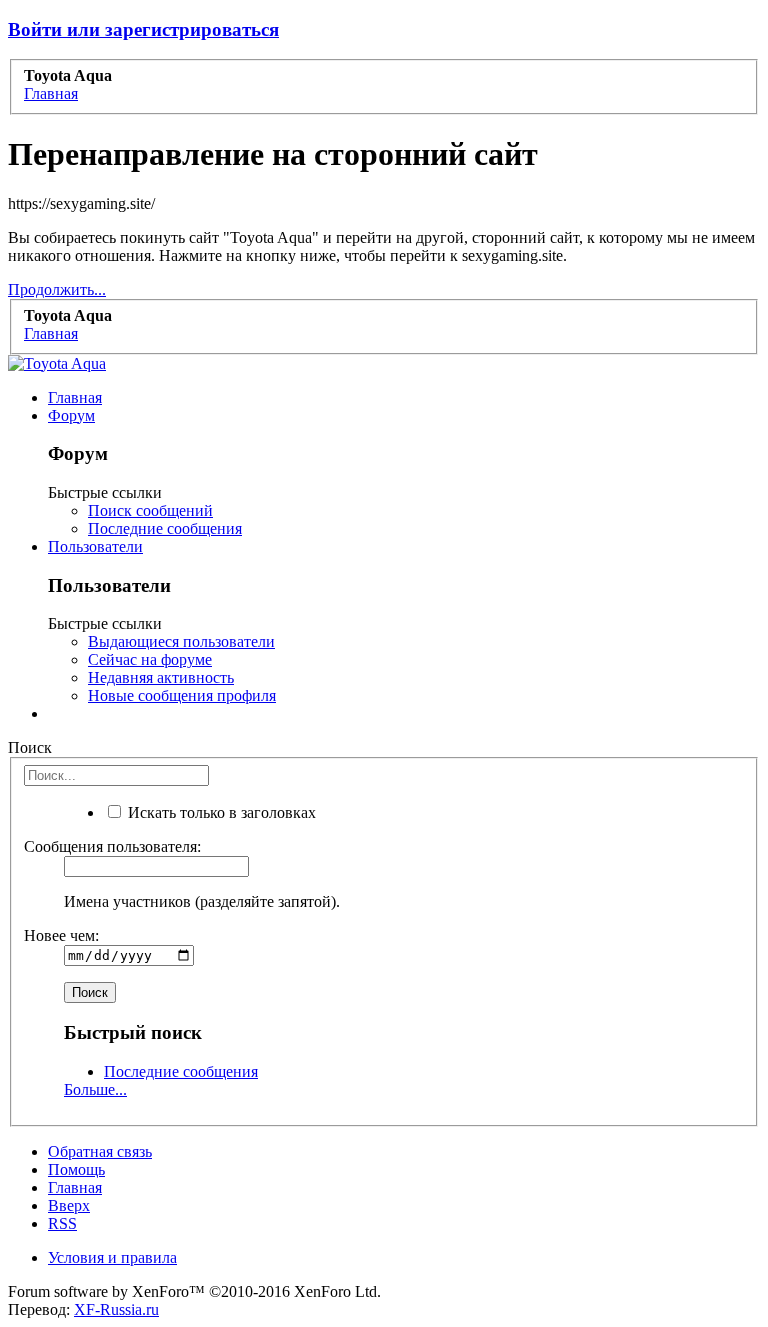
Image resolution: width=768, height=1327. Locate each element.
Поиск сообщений (150, 510)
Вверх (69, 1205)
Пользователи (95, 546)
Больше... (95, 1089)
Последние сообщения (165, 528)
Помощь (76, 1169)
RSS (62, 1223)
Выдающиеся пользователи (181, 641)
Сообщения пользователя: (112, 846)
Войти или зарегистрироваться (143, 29)
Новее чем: (61, 935)
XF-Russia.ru (116, 1309)
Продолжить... (57, 289)
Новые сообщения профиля (182, 695)
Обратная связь (100, 1151)
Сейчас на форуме (150, 659)
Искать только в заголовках (220, 812)
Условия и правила (112, 1257)
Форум (71, 415)
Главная (75, 397)
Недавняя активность (161, 677)
